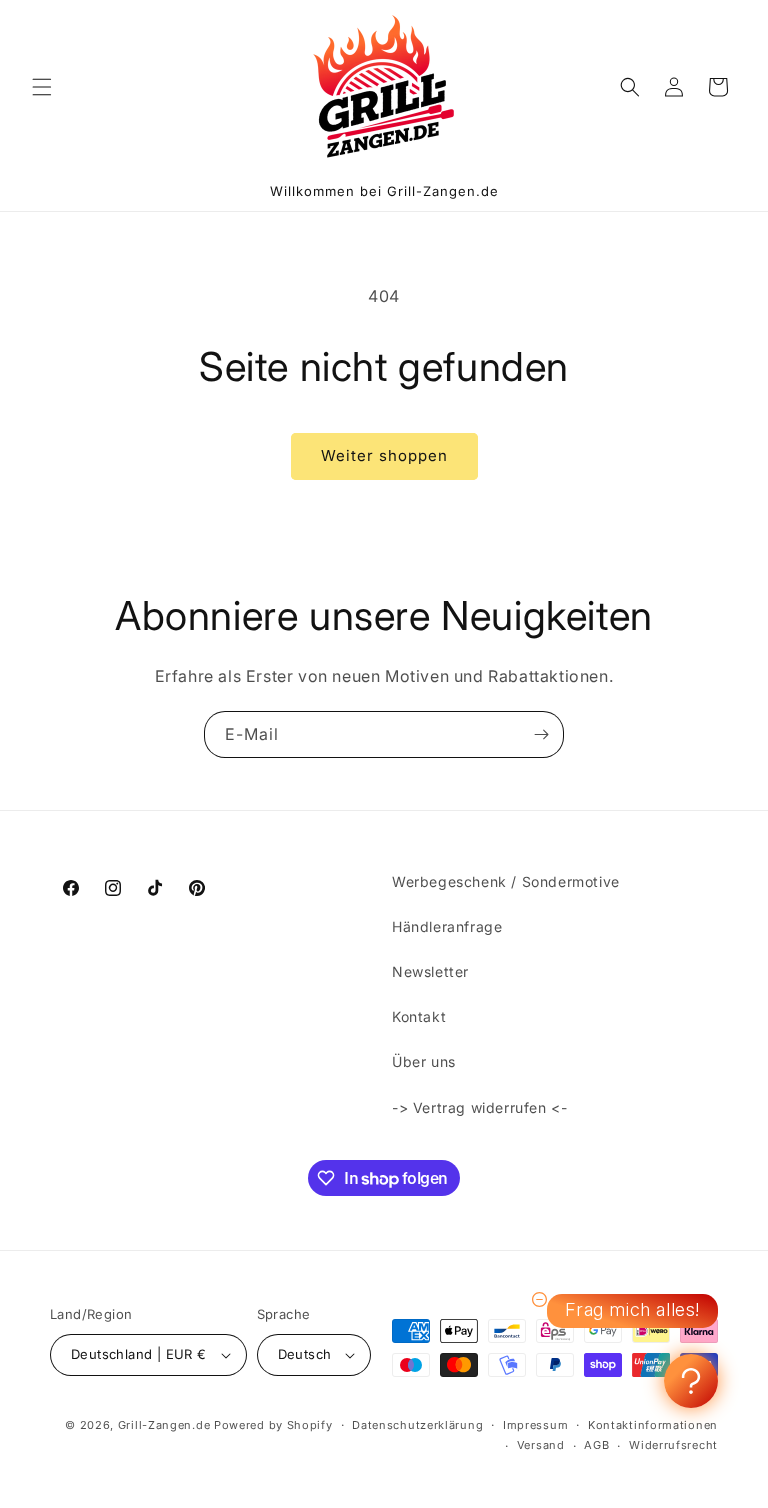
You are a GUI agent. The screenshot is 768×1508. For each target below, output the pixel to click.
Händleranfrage (447, 926)
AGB (596, 1445)
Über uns (424, 1061)
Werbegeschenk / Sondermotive (506, 881)
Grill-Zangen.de (164, 1425)
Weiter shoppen (384, 455)
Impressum (535, 1425)
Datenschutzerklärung (417, 1425)
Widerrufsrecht (673, 1445)
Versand (541, 1445)
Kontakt (419, 1016)
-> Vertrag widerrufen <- (479, 1107)
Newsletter (430, 971)
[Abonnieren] (541, 734)
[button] (42, 87)
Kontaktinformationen (653, 1425)
